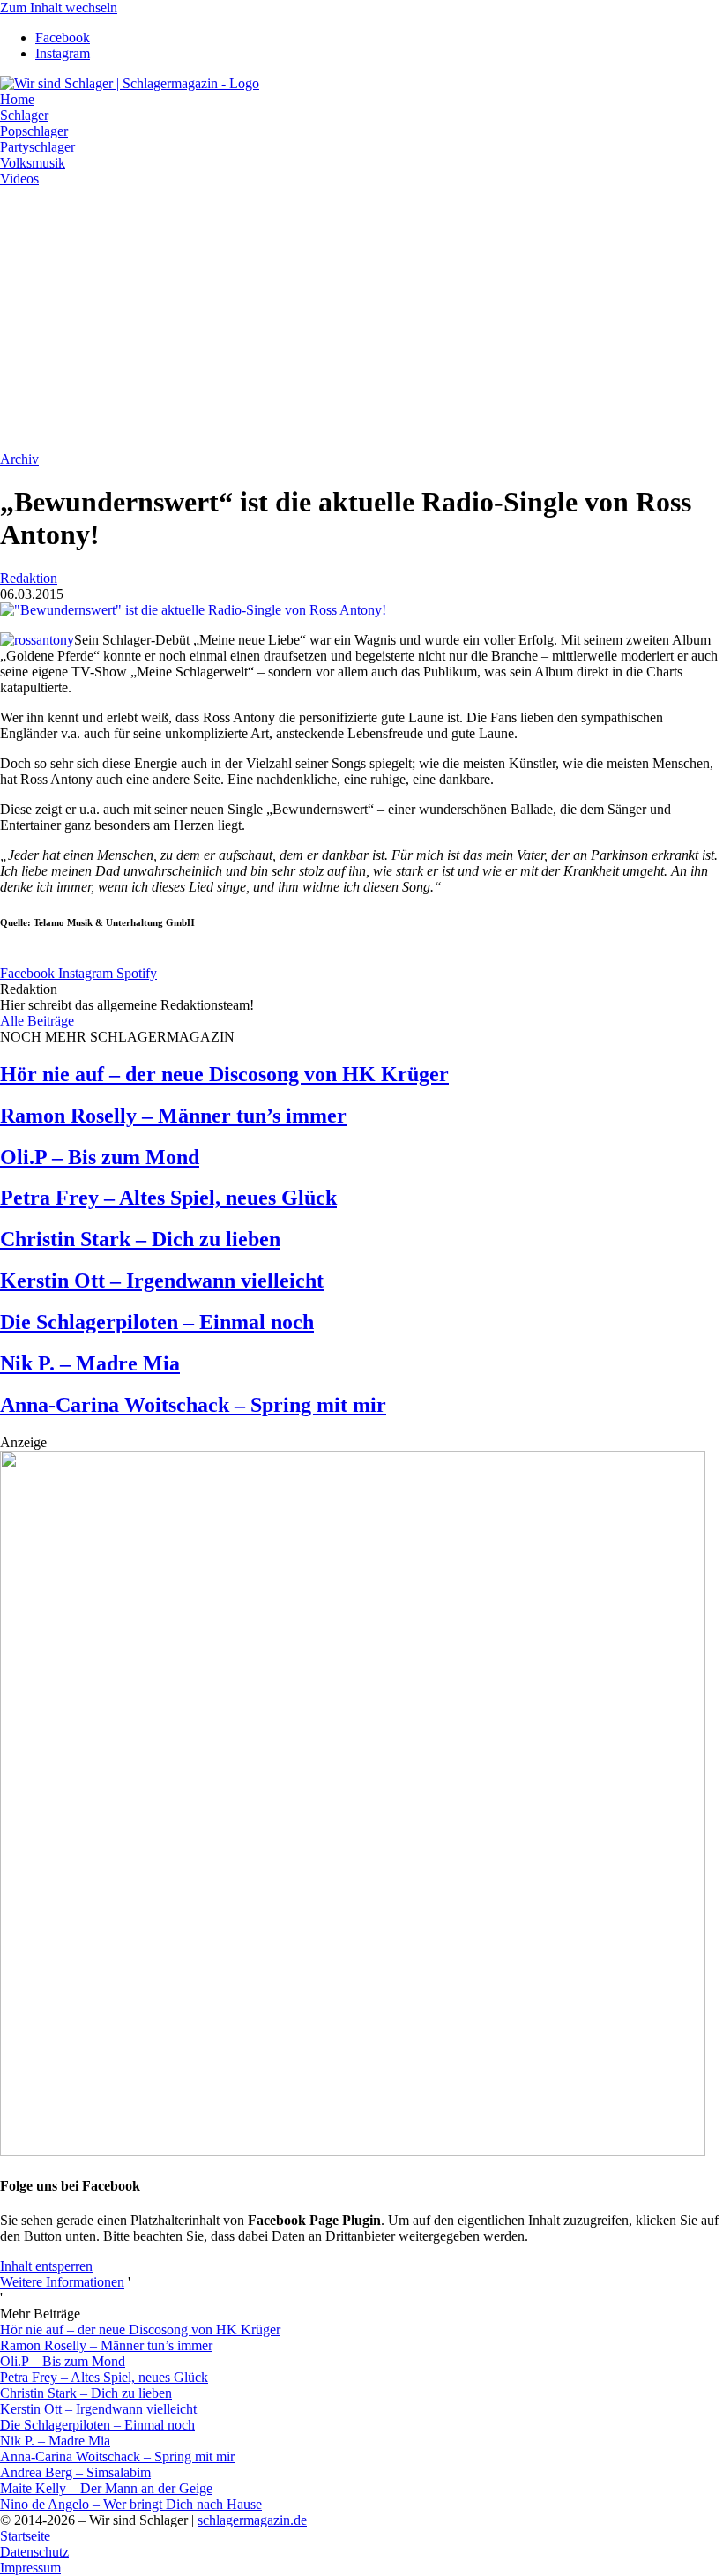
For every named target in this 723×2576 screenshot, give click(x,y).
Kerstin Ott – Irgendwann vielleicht (162, 1281)
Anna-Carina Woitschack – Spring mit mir (193, 1405)
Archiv (19, 459)
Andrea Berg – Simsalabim (75, 2472)
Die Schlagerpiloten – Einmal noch (157, 1322)
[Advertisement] (361, 319)
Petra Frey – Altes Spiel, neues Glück (168, 1198)
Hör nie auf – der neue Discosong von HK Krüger (224, 1074)
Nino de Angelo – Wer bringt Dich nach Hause (131, 2504)
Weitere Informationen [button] (62, 2282)
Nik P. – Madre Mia (90, 1363)
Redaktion (29, 578)
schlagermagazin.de (252, 2520)
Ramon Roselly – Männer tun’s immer (173, 1116)
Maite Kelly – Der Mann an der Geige (106, 2488)
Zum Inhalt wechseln (59, 7)
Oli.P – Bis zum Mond (100, 1157)
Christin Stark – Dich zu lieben (140, 1239)
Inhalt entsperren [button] (46, 2266)
